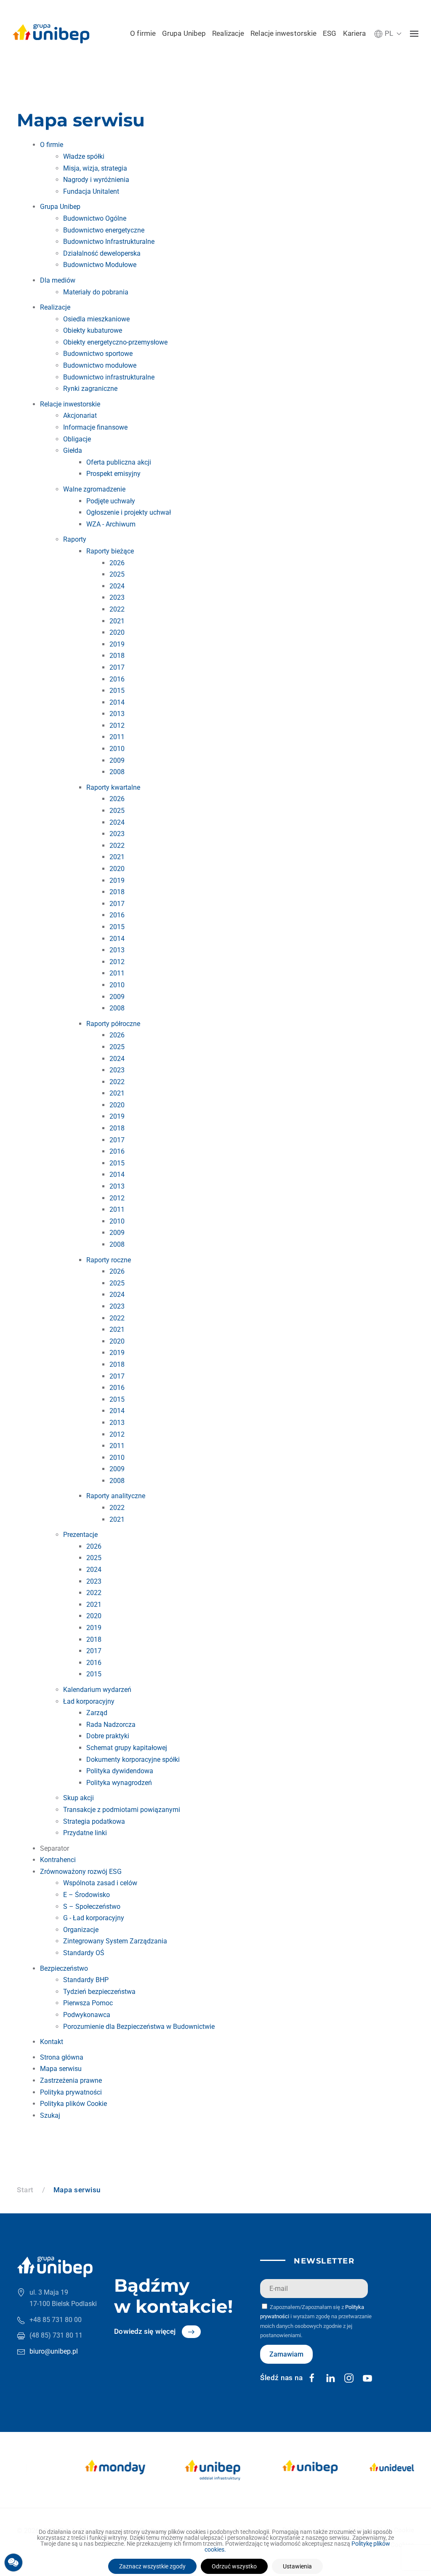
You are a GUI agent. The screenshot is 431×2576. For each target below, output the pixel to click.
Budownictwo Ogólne (95, 218)
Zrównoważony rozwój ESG (81, 1872)
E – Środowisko (86, 1895)
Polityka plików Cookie (73, 2104)
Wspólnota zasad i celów (100, 1883)
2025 (117, 574)
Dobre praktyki (108, 1736)
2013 (117, 714)
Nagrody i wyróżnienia (96, 180)
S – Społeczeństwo (92, 1907)
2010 (117, 749)
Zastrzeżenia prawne (71, 2080)
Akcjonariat (80, 416)
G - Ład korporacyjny (94, 1918)
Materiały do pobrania (96, 292)
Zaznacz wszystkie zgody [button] (152, 2566)
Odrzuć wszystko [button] (234, 2566)
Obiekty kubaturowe (93, 330)
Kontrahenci (58, 1860)
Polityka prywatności (71, 2092)
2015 (117, 691)
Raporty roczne (109, 1260)
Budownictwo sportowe (98, 354)
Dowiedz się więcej (145, 2331)
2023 (117, 597)
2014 (117, 702)
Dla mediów (58, 280)
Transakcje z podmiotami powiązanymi (122, 1810)
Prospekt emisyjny (113, 474)
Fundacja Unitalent (91, 191)
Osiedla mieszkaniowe (96, 319)
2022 (117, 609)
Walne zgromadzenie (94, 489)
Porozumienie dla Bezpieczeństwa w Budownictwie (139, 2027)
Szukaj (50, 2115)
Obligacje (77, 439)
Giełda (73, 450)
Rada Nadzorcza (111, 1725)
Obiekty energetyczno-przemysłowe (115, 342)
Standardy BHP (86, 1980)
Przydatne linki (85, 1833)
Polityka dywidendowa (120, 1771)
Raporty (75, 539)
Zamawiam (286, 2354)
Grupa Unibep (184, 33)
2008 (117, 772)
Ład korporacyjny (89, 1701)
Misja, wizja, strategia (95, 168)
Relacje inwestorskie (283, 33)
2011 (117, 737)
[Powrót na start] (51, 34)
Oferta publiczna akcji (119, 462)
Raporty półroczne (113, 1024)
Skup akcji (78, 1798)
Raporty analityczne (116, 1496)
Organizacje (81, 1930)
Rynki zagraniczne (90, 389)
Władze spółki (84, 156)
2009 (117, 760)
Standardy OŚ (84, 1953)
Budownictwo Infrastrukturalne (109, 242)
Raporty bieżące (110, 551)
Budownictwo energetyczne (104, 230)
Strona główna (62, 2057)
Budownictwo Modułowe (100, 265)
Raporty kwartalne (113, 787)
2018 (117, 656)
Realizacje (228, 33)
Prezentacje (80, 1535)
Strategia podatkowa (94, 1821)
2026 (117, 563)
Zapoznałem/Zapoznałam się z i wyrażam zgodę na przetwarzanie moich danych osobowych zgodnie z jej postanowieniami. (316, 2321)
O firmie (143, 33)
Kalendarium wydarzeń (97, 1690)
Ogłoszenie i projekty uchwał (129, 512)
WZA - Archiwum (111, 524)
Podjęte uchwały (111, 501)
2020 (117, 632)
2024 (117, 586)
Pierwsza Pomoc (88, 2003)
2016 (117, 679)
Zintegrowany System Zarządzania (115, 1941)
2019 (117, 644)
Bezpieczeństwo (64, 1968)
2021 (117, 621)
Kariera (355, 33)
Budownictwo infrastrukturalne (109, 377)
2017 (117, 667)
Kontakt (52, 2042)
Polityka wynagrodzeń (119, 1783)
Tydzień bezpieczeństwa (99, 1992)
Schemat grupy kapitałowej (127, 1748)
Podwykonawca (87, 2015)
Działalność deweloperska (102, 253)
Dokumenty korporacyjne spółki (133, 1760)
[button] (388, 33)
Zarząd (97, 1713)
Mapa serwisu (61, 2069)
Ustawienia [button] (297, 2566)
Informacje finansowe (95, 427)
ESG (330, 33)
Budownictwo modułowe (100, 365)
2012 (117, 726)
